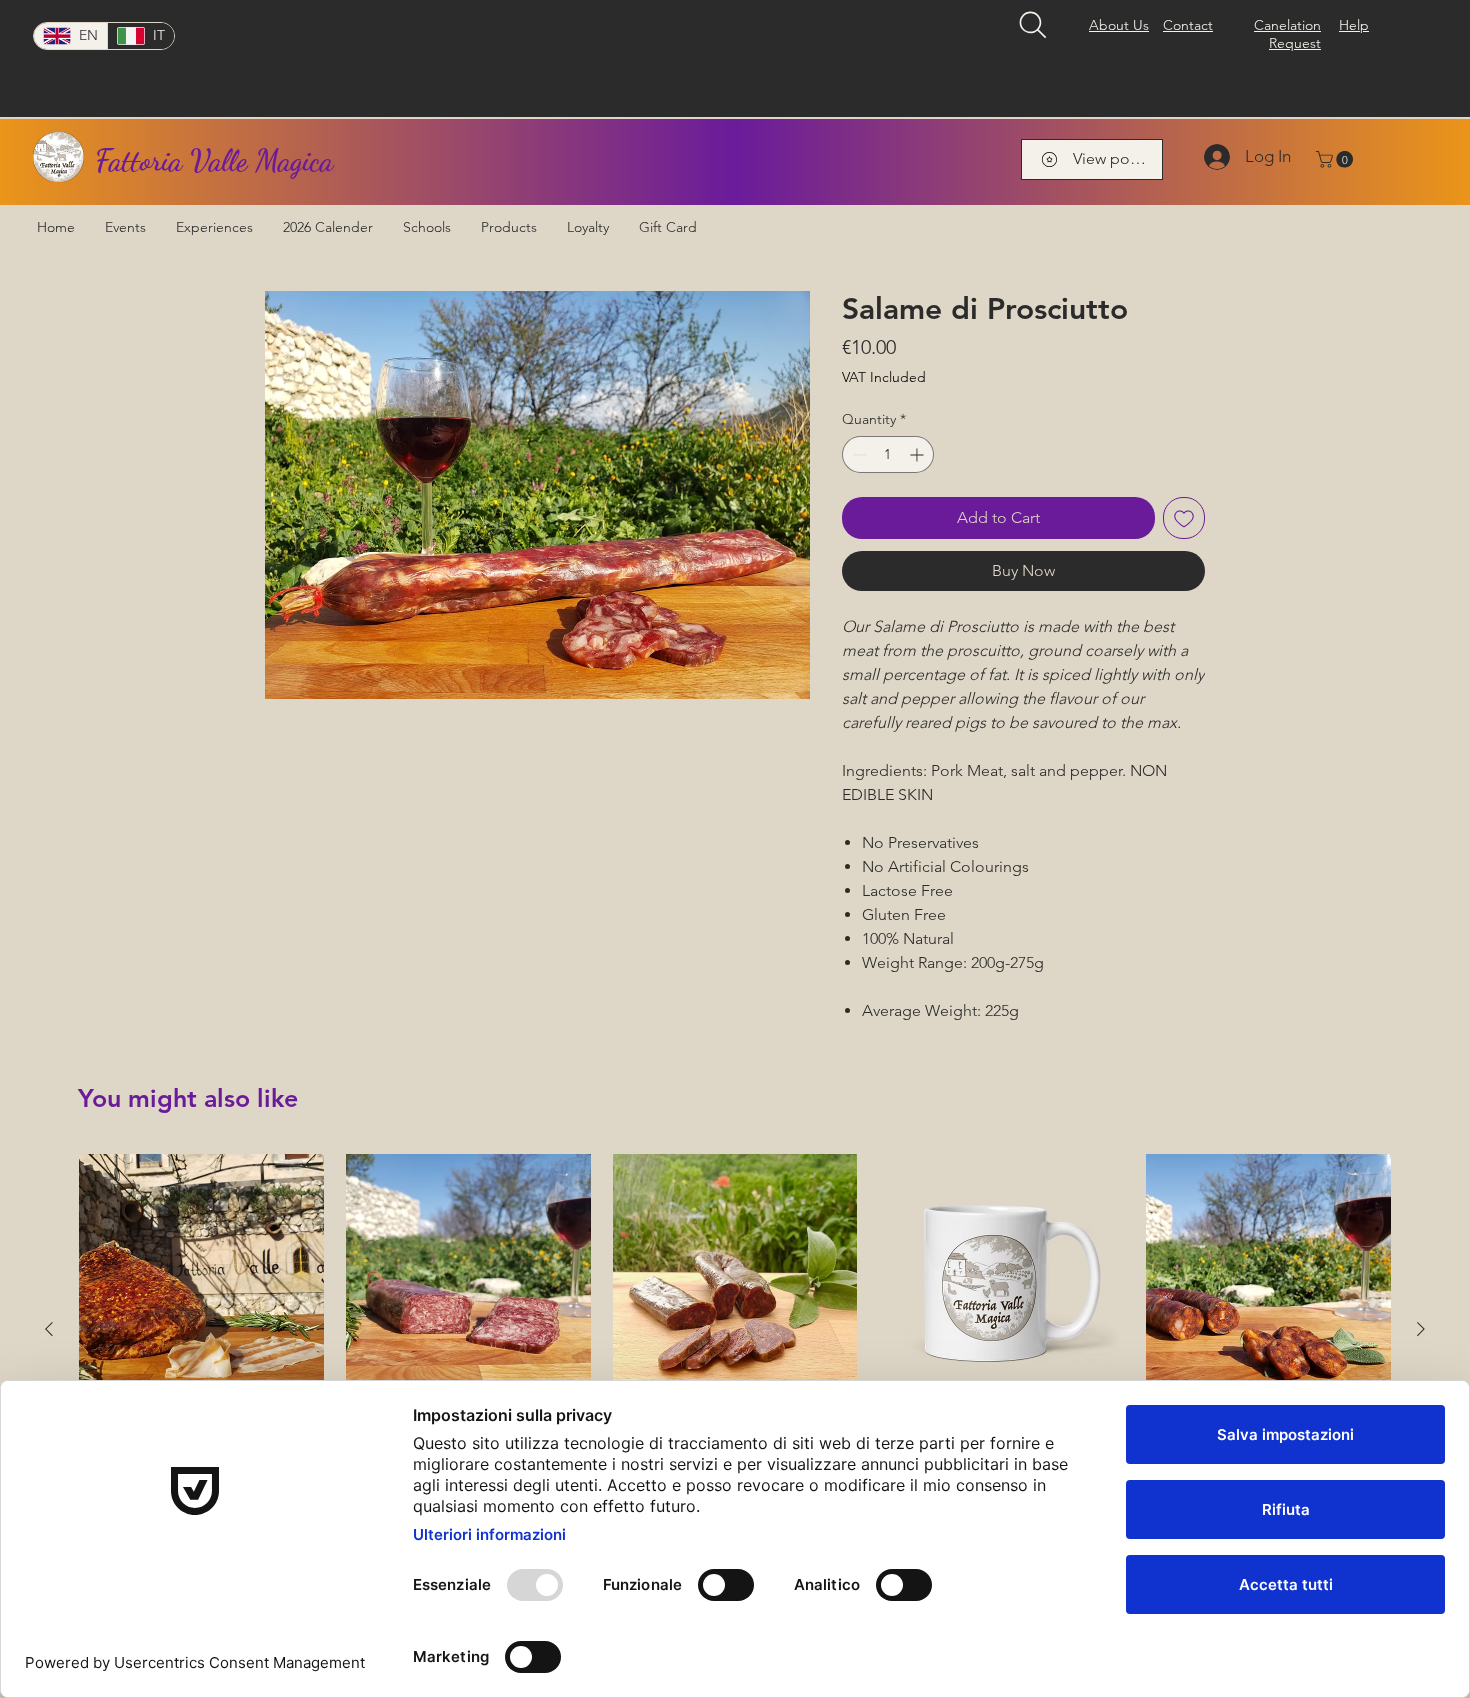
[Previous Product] (49, 1329)
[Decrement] (857, 454)
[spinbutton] (888, 454)
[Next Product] (1421, 1329)
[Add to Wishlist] (1184, 518)
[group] (735, 1328)
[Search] (1032, 25)
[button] (1336, 159)
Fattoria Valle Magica (214, 160)
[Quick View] (201, 1276)
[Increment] (918, 454)
